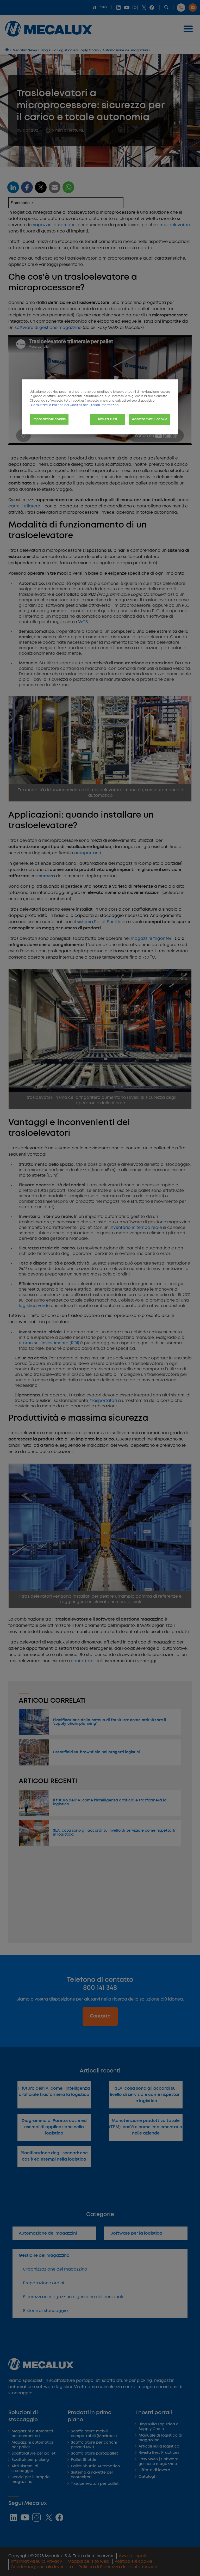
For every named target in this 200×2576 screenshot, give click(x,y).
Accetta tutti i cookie (150, 419)
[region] (100, 407)
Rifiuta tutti (108, 419)
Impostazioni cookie (49, 419)
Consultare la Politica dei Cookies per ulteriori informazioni (75, 405)
